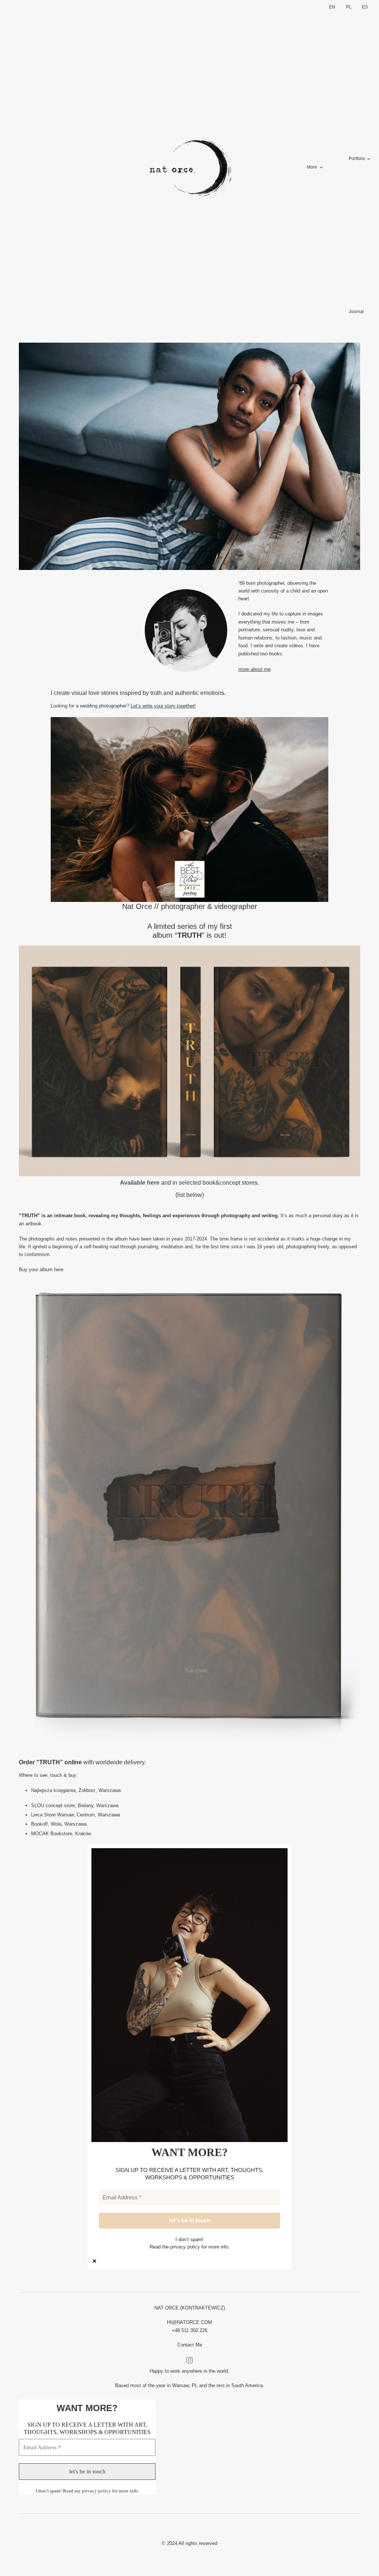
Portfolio (357, 159)
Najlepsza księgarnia (53, 1790)
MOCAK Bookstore (52, 1834)
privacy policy (185, 2247)
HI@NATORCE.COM (189, 2322)
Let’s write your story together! (163, 706)
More (312, 167)
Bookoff (39, 1824)
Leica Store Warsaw (52, 1815)
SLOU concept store (53, 1805)
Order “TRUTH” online (50, 1762)
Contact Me (190, 2345)
